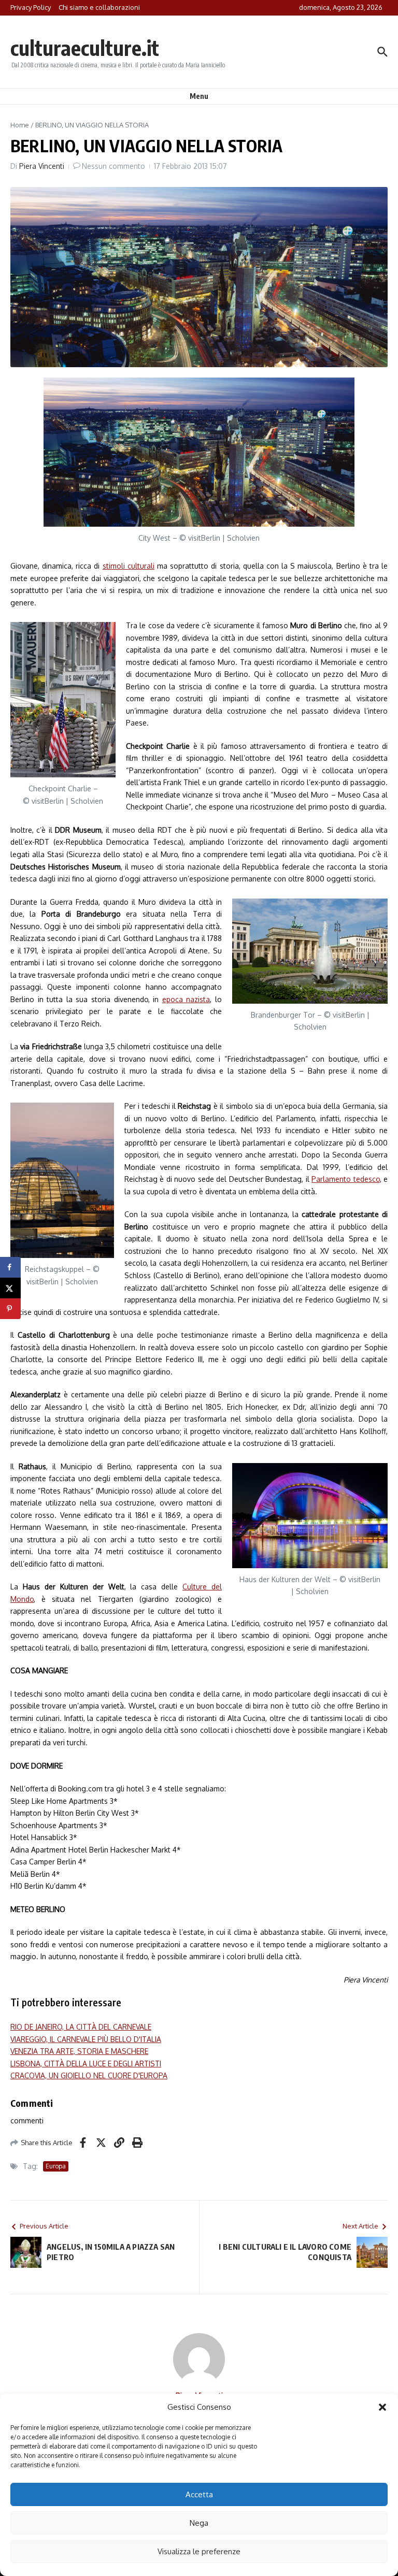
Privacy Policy (31, 7)
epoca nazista (186, 999)
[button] (382, 2407)
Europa (56, 2166)
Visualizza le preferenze (199, 2551)
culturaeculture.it (85, 48)
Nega (199, 2523)
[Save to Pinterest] (10, 1309)
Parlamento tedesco (345, 1179)
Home (20, 125)
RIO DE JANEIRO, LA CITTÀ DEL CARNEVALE (81, 2027)
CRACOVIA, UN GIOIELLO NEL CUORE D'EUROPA (89, 2075)
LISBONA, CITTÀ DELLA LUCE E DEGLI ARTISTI (86, 2064)
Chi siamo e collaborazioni (99, 7)
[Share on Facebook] (10, 1267)
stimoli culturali (129, 566)
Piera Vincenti (42, 166)
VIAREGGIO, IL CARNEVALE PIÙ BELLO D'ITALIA (86, 2039)
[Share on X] (10, 1288)
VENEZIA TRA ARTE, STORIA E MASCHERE (79, 2051)
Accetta (199, 2494)
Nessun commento (113, 166)
